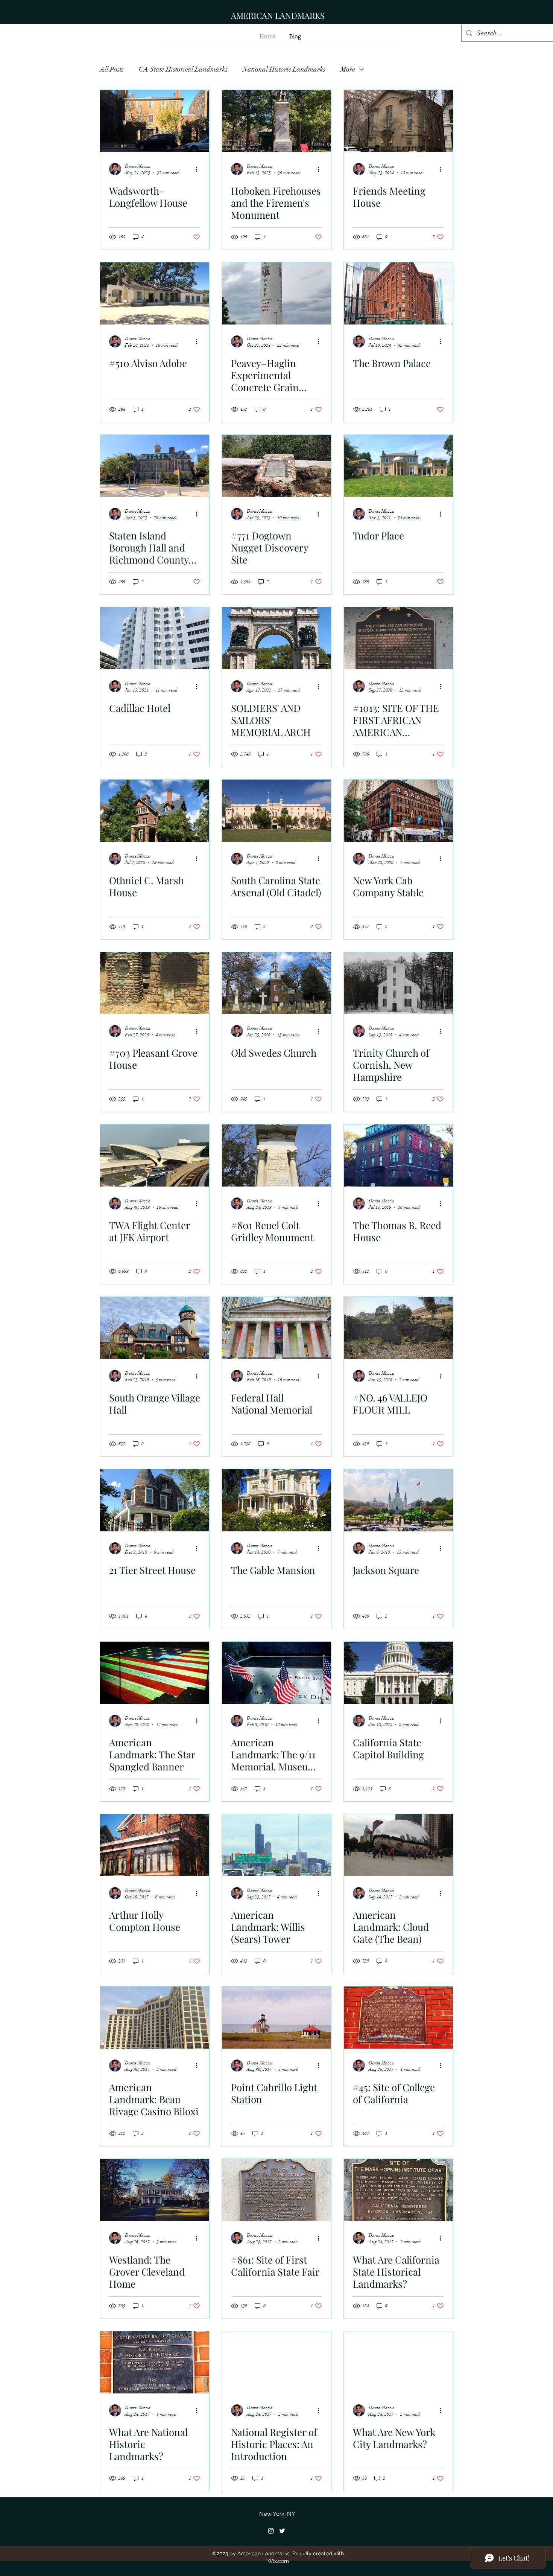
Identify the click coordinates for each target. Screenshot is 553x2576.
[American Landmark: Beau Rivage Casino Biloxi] (155, 2018)
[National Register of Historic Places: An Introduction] (276, 2362)
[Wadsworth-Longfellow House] (155, 121)
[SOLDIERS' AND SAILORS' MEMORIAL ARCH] (276, 638)
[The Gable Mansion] (276, 1500)
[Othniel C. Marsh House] (155, 811)
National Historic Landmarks (284, 69)
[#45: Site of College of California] (398, 2018)
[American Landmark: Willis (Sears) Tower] (276, 1845)
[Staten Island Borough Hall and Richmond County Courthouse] (155, 466)
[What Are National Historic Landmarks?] (155, 2362)
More (348, 69)
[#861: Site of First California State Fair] (276, 2190)
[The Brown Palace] (398, 293)
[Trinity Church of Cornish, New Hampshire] (398, 983)
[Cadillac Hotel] (155, 638)
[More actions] (199, 169)
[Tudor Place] (398, 466)
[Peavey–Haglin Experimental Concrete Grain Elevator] (276, 293)
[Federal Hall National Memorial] (276, 1328)
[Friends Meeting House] (398, 121)
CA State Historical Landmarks (183, 69)
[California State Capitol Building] (398, 1673)
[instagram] (271, 2531)
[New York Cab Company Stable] (398, 811)
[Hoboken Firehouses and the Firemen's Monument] (276, 121)
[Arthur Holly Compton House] (155, 1845)
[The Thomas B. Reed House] (398, 1155)
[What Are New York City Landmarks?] (398, 2362)
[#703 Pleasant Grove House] (155, 983)
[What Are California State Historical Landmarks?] (398, 2190)
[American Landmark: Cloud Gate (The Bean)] (398, 1845)
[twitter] (282, 2531)
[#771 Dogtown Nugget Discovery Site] (276, 466)
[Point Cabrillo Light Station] (276, 2018)
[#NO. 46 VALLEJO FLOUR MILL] (398, 1328)
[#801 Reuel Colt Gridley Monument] (276, 1155)
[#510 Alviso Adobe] (155, 293)
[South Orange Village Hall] (155, 1328)
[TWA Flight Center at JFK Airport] (155, 1155)
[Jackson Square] (398, 1500)
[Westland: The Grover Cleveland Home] (155, 2190)
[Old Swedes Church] (276, 983)
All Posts (112, 69)
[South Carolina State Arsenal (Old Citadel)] (276, 811)
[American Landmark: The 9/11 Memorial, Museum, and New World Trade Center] (276, 1673)
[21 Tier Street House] (155, 1500)
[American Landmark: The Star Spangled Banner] (155, 1673)
